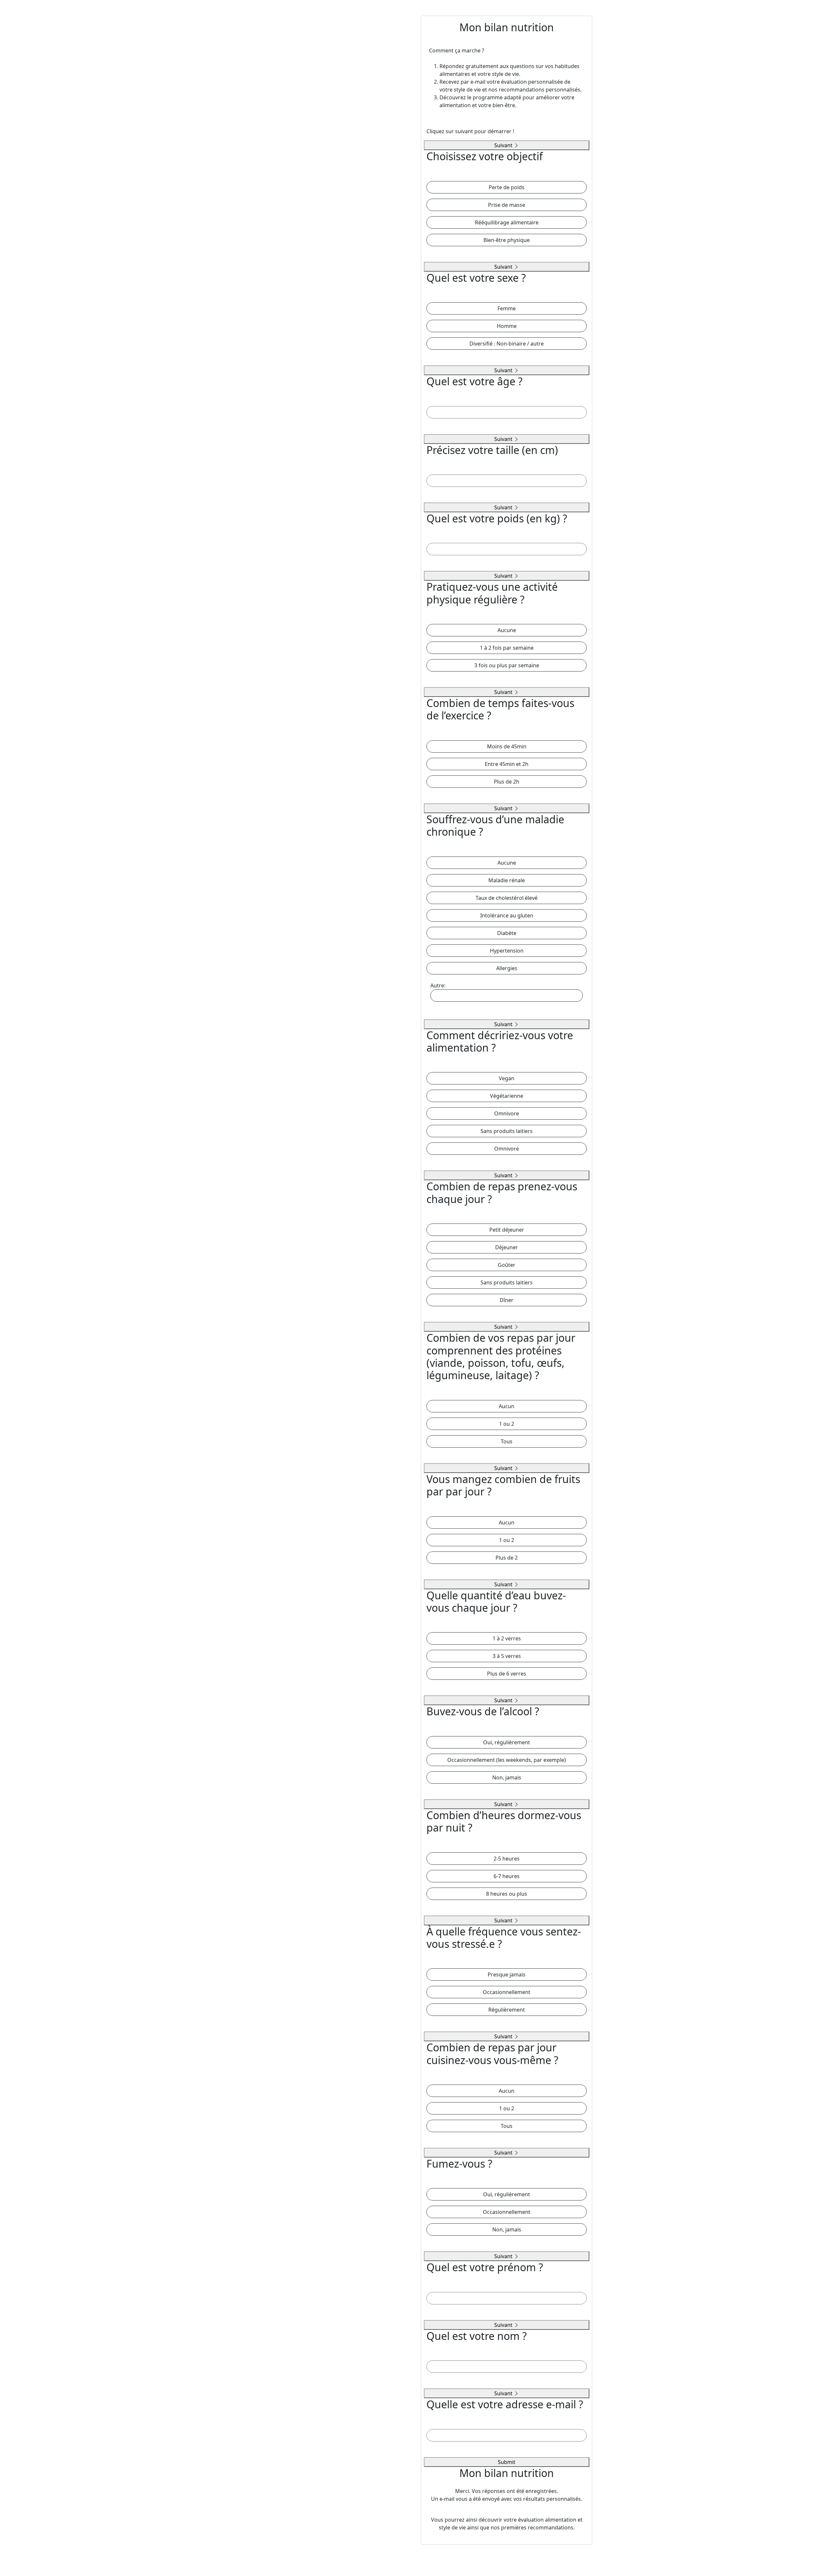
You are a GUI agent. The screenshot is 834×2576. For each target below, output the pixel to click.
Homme (507, 326)
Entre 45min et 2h (507, 764)
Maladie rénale (507, 880)
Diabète (507, 933)
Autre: (438, 985)
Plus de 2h (507, 782)
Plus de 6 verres (507, 1674)
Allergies (507, 968)
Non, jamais (507, 1777)
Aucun (507, 1406)
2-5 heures (507, 1859)
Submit (507, 2462)
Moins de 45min (507, 746)
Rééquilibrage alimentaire (507, 222)
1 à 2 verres (507, 1638)
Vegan (507, 1078)
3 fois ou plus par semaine (507, 665)
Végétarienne (507, 1096)
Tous (507, 1441)
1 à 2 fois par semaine (507, 648)
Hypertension (507, 951)
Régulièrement (507, 2010)
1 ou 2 (507, 1424)
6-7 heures (507, 1876)
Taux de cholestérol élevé (507, 898)
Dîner (507, 1300)
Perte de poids (507, 187)
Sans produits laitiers (507, 1131)
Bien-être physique (507, 240)
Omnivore (507, 1113)
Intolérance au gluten (507, 915)
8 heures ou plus (507, 1894)
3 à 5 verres (507, 1656)
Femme (507, 308)
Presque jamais (507, 1974)
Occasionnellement (507, 1992)
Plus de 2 (507, 1558)
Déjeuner (507, 1247)
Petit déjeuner (507, 1230)
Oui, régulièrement (507, 1742)
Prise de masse (507, 205)
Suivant (504, 145)
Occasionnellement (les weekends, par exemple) (507, 1760)
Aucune (507, 630)
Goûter (507, 1265)
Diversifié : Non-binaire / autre (507, 344)
